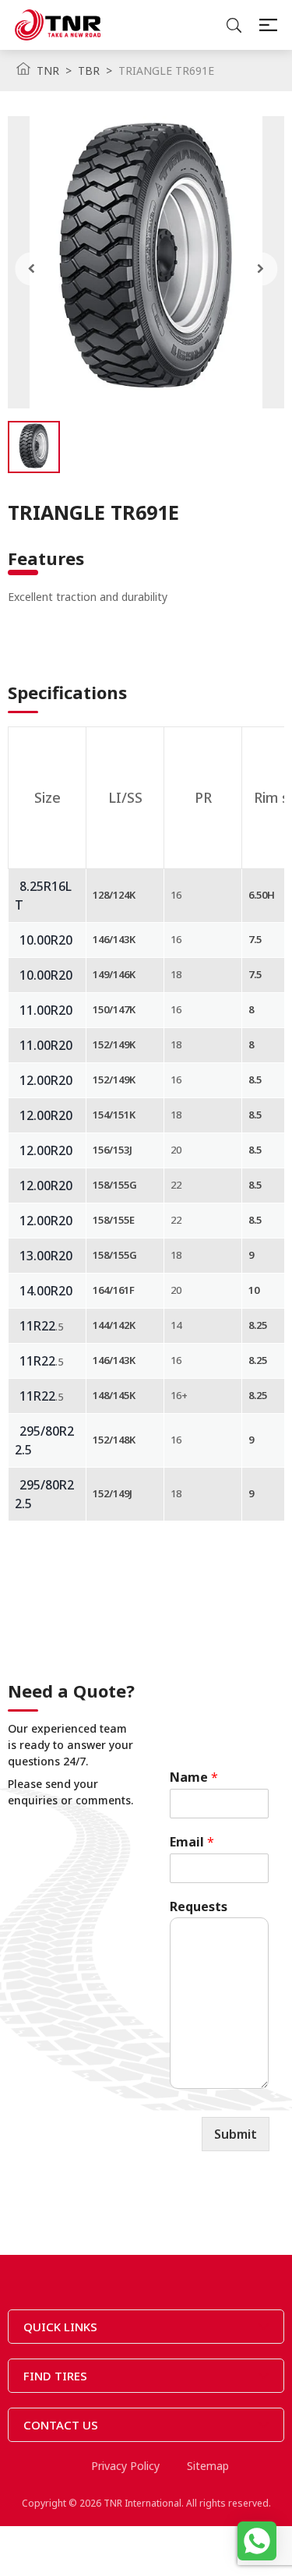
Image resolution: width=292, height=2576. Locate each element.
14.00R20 (46, 1291)
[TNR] (58, 25)
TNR (48, 71)
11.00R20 (46, 1010)
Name (194, 1777)
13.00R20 (46, 1256)
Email (192, 1842)
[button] (32, 269)
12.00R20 (46, 1080)
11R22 (37, 1326)
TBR (89, 71)
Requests (199, 1907)
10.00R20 (46, 940)
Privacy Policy (125, 2466)
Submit (236, 2134)
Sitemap (208, 2466)
